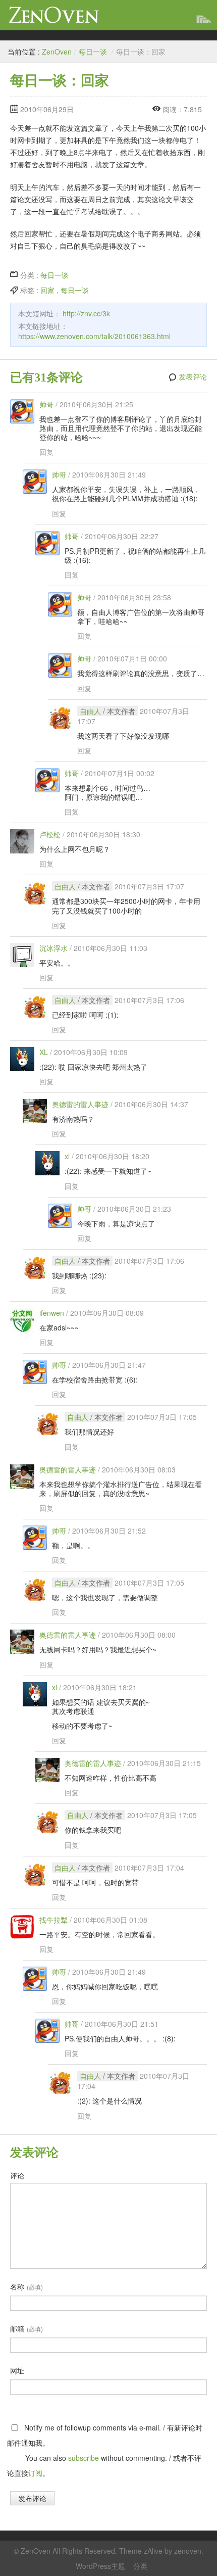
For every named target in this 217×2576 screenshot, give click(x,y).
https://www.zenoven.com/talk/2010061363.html (94, 336)
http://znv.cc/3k (86, 313)
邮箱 (26, 2328)
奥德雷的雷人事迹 (80, 1104)
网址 (17, 2370)
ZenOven (54, 15)
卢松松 (50, 834)
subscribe (84, 2458)
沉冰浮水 (53, 948)
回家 (47, 290)
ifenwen (52, 1313)
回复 (46, 452)
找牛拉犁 (53, 1920)
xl (67, 1156)
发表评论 (193, 377)
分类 (140, 2566)
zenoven (188, 2551)
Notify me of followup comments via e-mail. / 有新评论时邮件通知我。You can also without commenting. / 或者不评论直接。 (105, 2450)
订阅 (35, 2473)
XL (44, 1052)
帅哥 (46, 404)
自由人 (90, 711)
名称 (26, 2286)
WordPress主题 (100, 2566)
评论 (17, 2175)
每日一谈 (93, 52)
